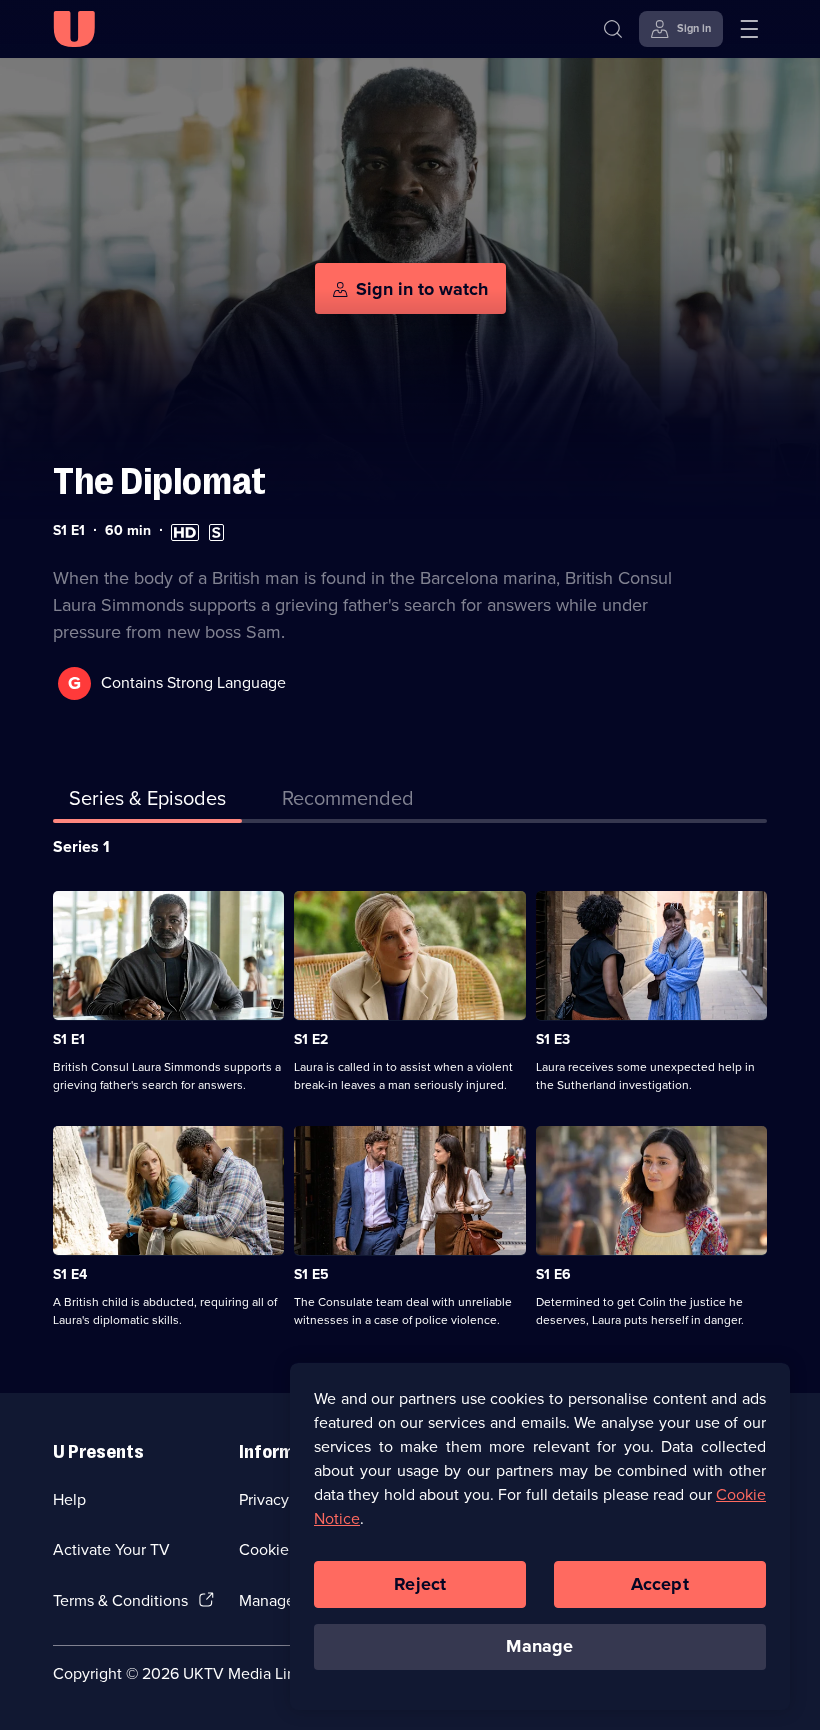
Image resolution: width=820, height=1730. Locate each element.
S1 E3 (553, 1039)
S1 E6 (553, 1274)
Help (69, 1499)
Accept (660, 1584)
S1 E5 (311, 1274)
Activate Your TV (111, 1549)
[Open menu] (749, 29)
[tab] (348, 802)
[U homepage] (74, 29)
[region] (540, 1536)
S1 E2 (311, 1039)
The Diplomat (159, 481)
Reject (420, 1584)
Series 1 (81, 846)
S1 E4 (70, 1274)
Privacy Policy (287, 1499)
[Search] (613, 29)
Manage (539, 1646)
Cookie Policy (287, 1549)
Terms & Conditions (120, 1600)
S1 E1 (69, 1039)
